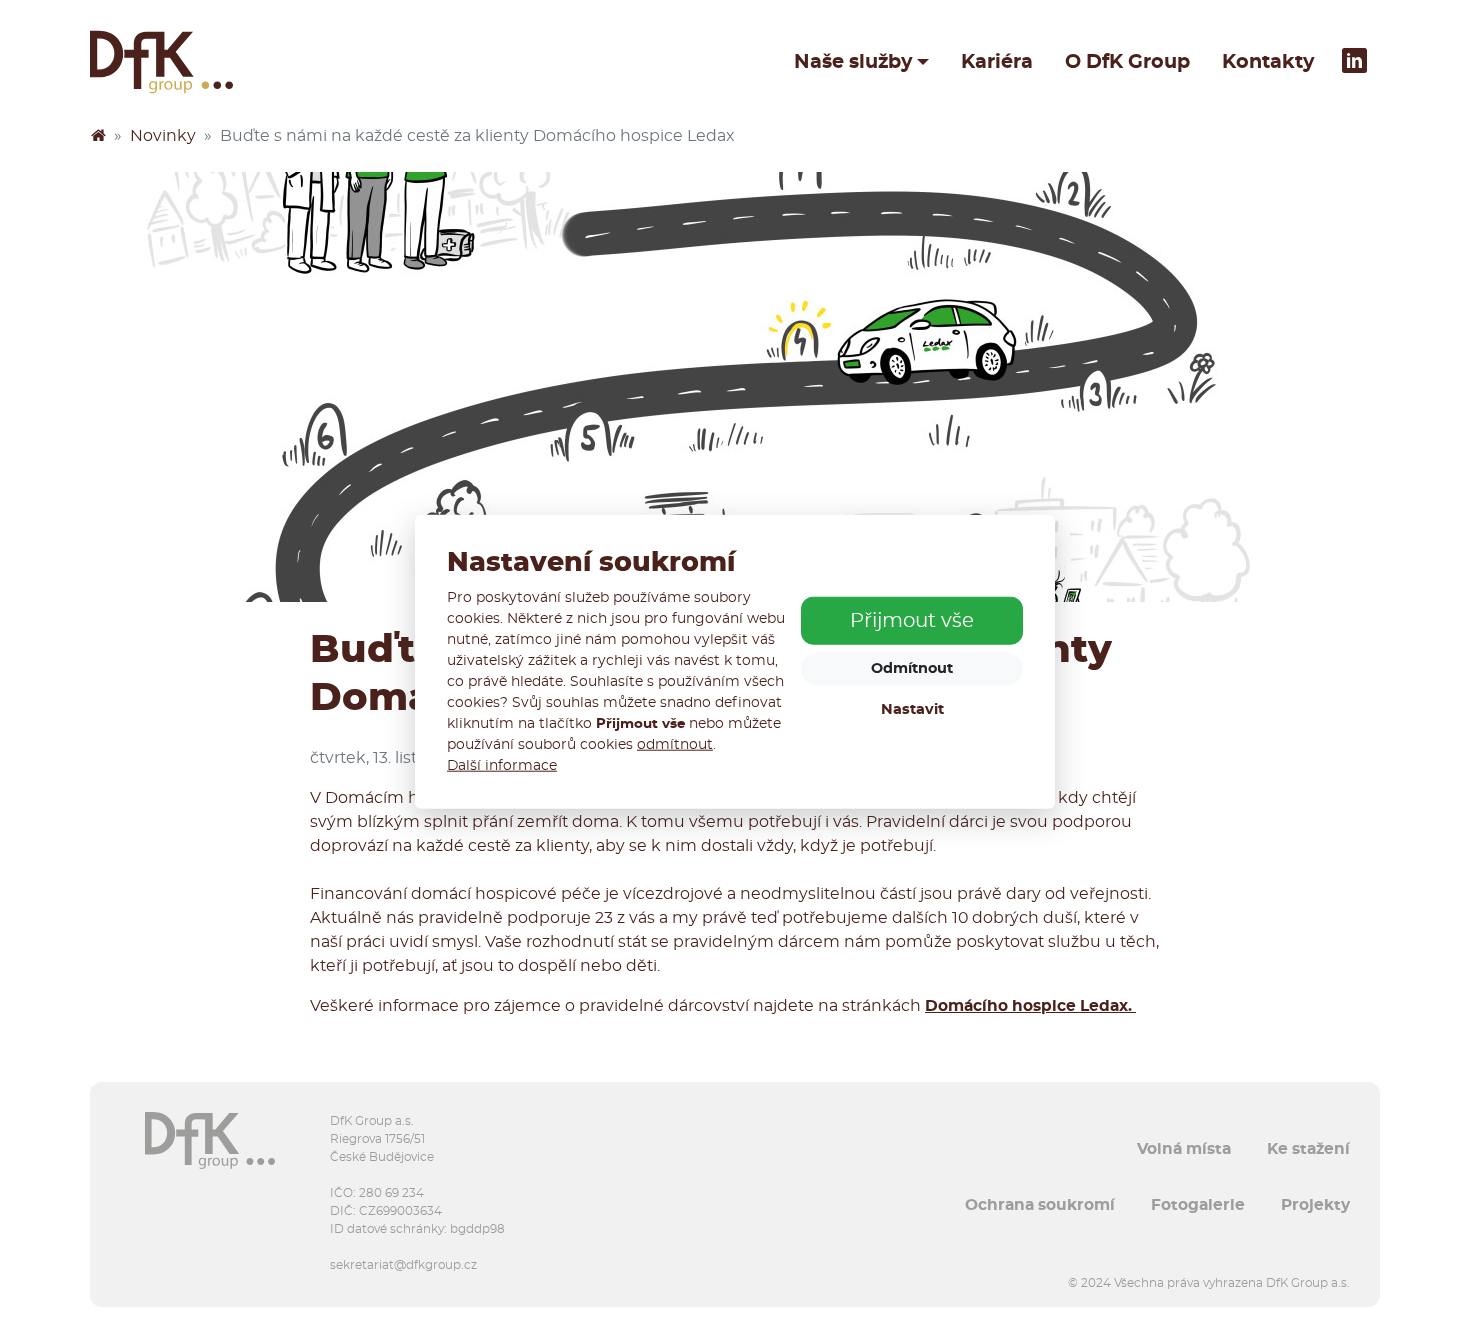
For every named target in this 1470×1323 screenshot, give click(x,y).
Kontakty (1268, 62)
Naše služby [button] (853, 62)
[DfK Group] (98, 136)
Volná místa (1184, 1149)
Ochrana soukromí (1040, 1205)
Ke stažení (1308, 1149)
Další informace (502, 766)
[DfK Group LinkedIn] (1355, 62)
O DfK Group (1127, 62)
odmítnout (675, 745)
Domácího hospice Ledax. (1030, 1006)
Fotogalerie (1198, 1205)
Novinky (163, 136)
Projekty (1315, 1205)
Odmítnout (912, 668)
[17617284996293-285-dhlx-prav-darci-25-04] (735, 387)
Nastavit (912, 709)
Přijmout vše (912, 621)
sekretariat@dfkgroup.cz (403, 1265)
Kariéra (997, 62)
